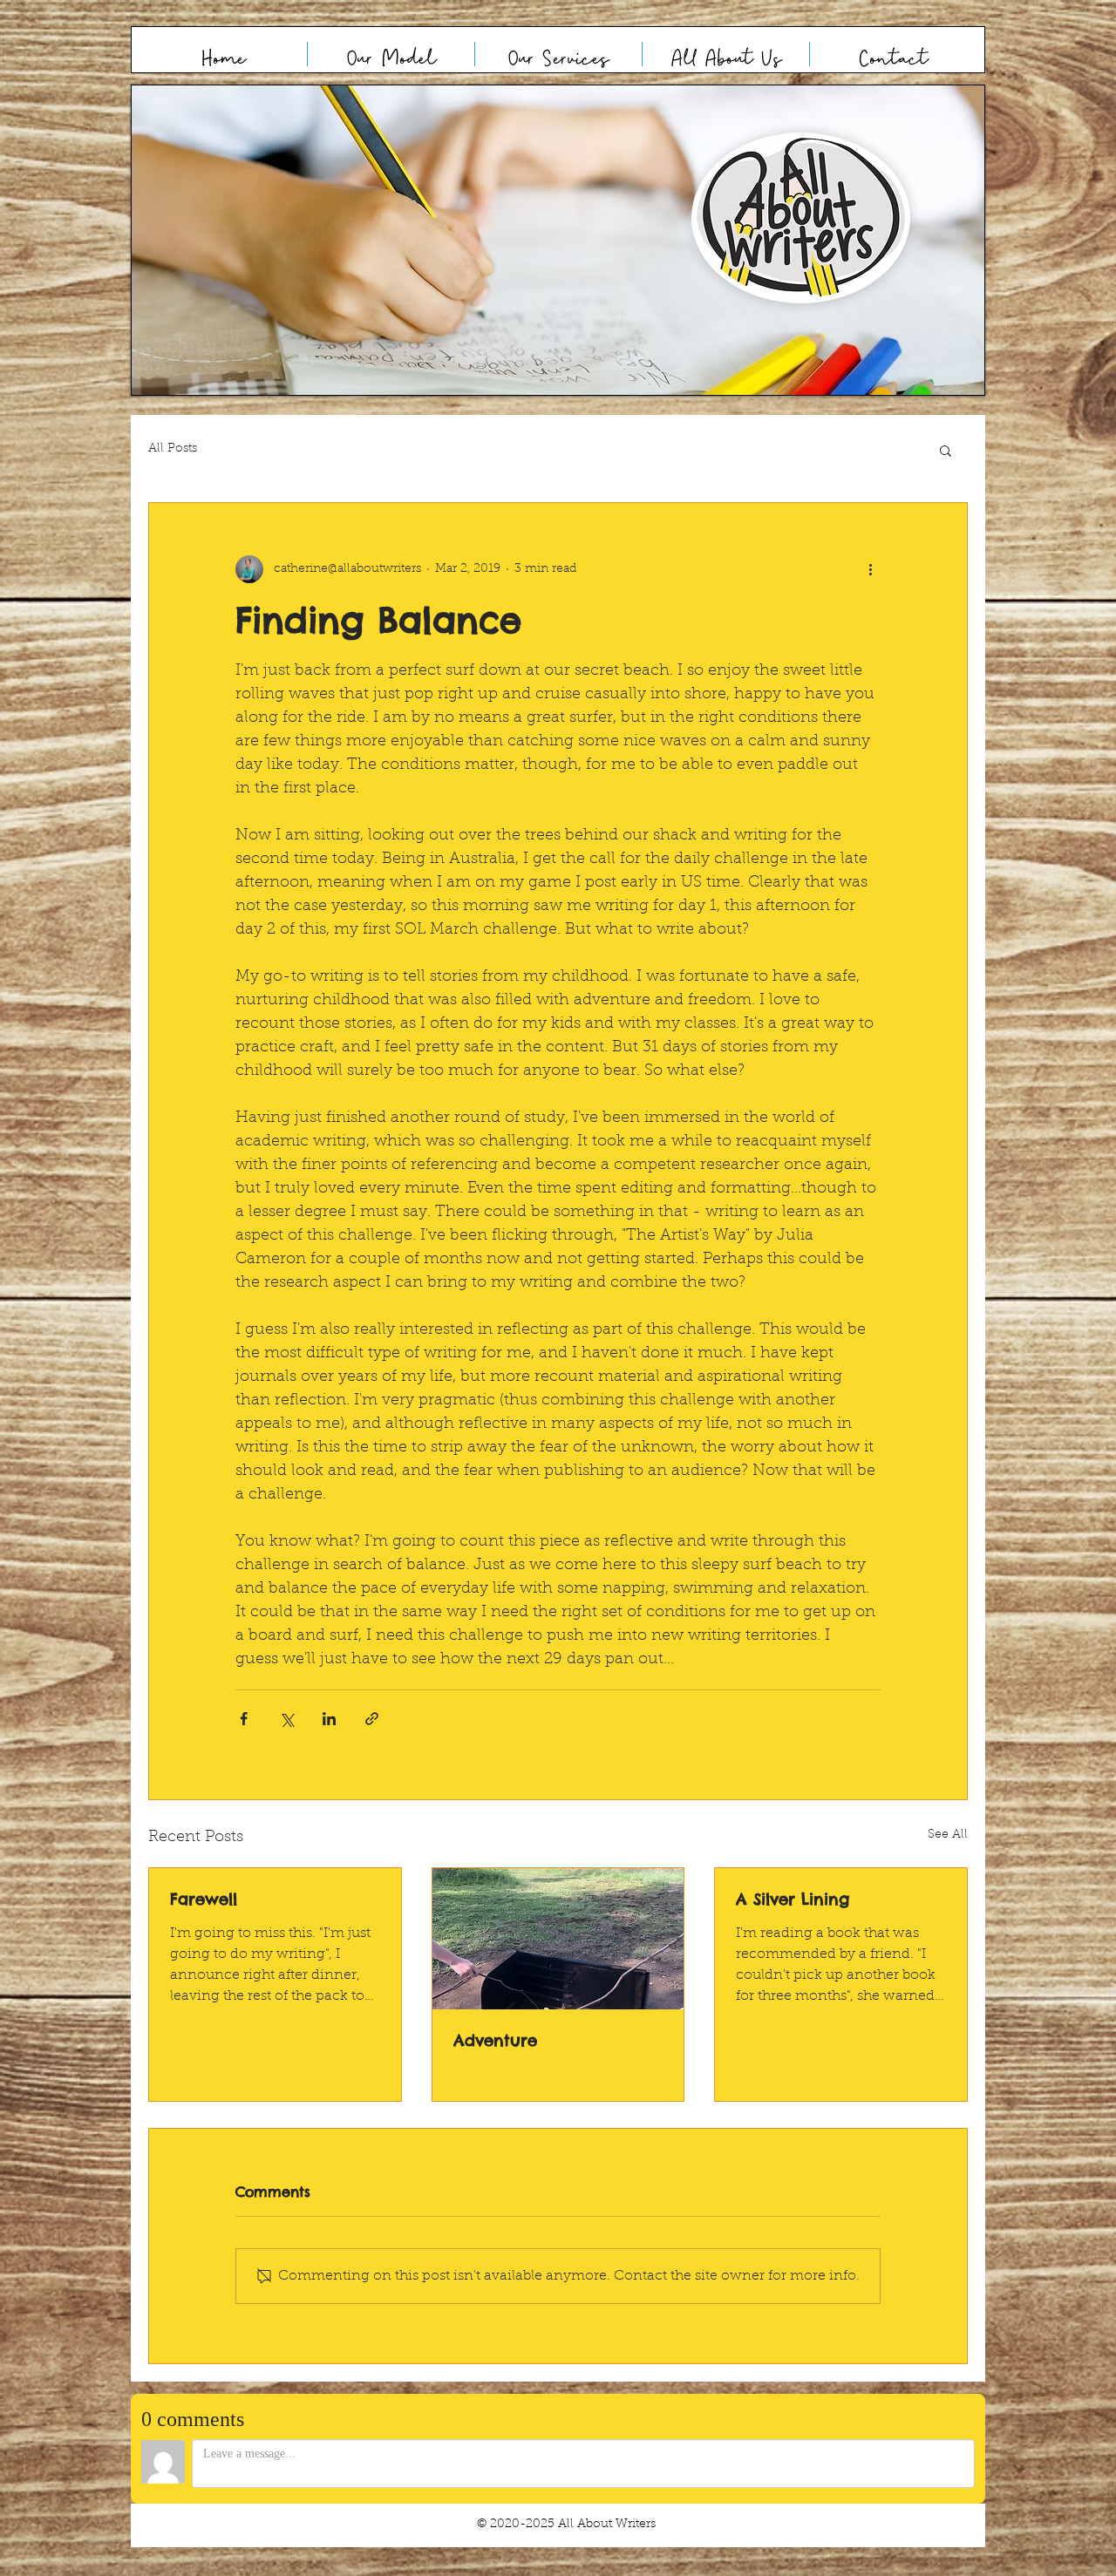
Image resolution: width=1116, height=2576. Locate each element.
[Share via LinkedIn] (329, 1719)
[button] (558, 240)
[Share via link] (372, 1719)
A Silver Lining (793, 1899)
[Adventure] (558, 1939)
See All (948, 1835)
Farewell (204, 1899)
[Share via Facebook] (244, 1719)
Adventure (495, 2040)
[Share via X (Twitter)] (286, 1719)
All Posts (173, 449)
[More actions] (870, 569)
